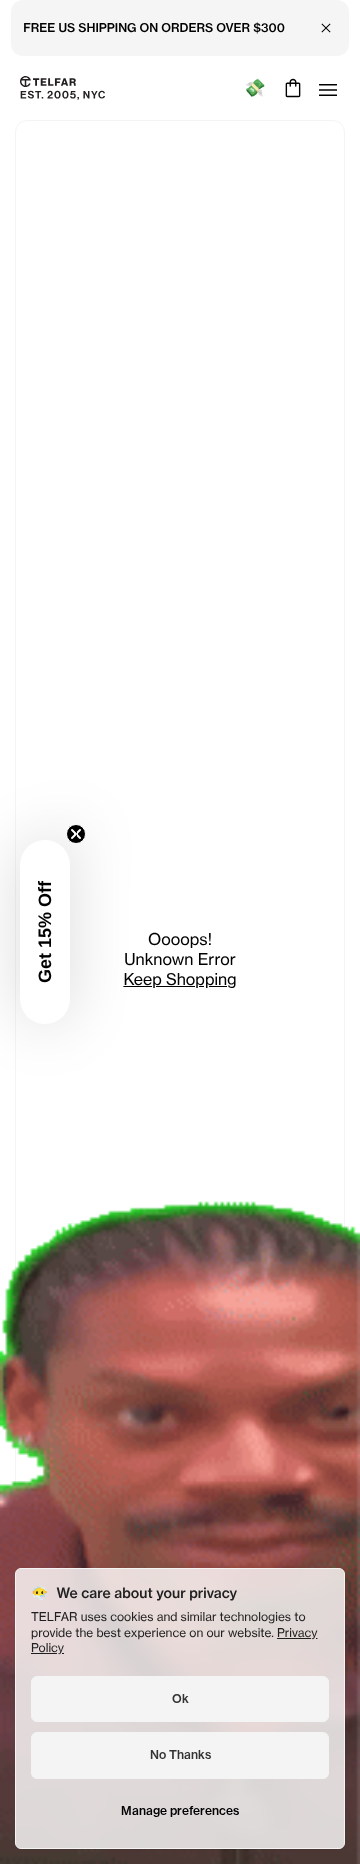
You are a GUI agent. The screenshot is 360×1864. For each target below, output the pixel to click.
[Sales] (254, 88)
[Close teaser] (76, 834)
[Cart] (290, 88)
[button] (45, 932)
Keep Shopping (179, 979)
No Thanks (180, 1754)
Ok (180, 1698)
